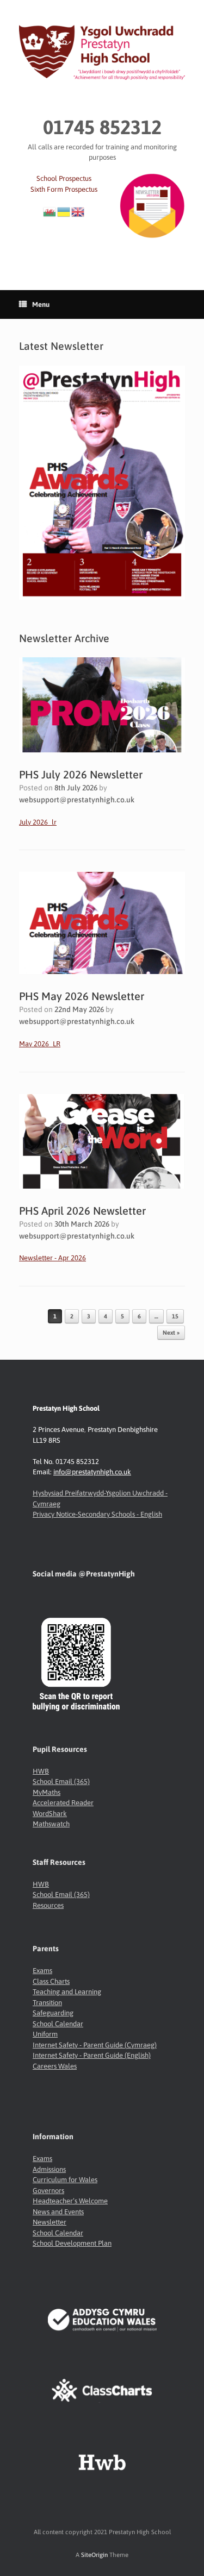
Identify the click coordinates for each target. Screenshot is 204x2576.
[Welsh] (50, 211)
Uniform (45, 2034)
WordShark (50, 1814)
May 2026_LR (40, 1044)
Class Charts (51, 1981)
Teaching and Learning (67, 1992)
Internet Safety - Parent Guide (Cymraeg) (95, 2045)
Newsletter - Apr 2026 (52, 1258)
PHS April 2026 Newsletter (82, 1211)
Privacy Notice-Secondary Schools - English (97, 1514)
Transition (47, 2003)
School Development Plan (72, 2243)
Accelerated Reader (63, 1803)
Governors (48, 2191)
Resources (48, 1905)
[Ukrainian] (64, 211)
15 (175, 1316)
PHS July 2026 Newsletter (81, 774)
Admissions (49, 2169)
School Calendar (58, 2024)
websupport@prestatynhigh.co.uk (77, 800)
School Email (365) (61, 1782)
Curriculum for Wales (65, 2180)
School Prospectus (64, 178)
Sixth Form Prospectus (64, 189)
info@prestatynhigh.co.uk (92, 1472)
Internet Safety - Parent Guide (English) (92, 2055)
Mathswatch (51, 1824)
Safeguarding (53, 2013)
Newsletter (50, 2222)
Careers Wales (55, 2066)
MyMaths (47, 1792)
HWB (41, 1771)
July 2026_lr (38, 822)
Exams (42, 1971)
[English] (78, 211)
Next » (171, 1333)
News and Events (58, 2212)
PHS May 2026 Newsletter (82, 996)
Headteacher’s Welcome (70, 2201)
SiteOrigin (94, 2555)
